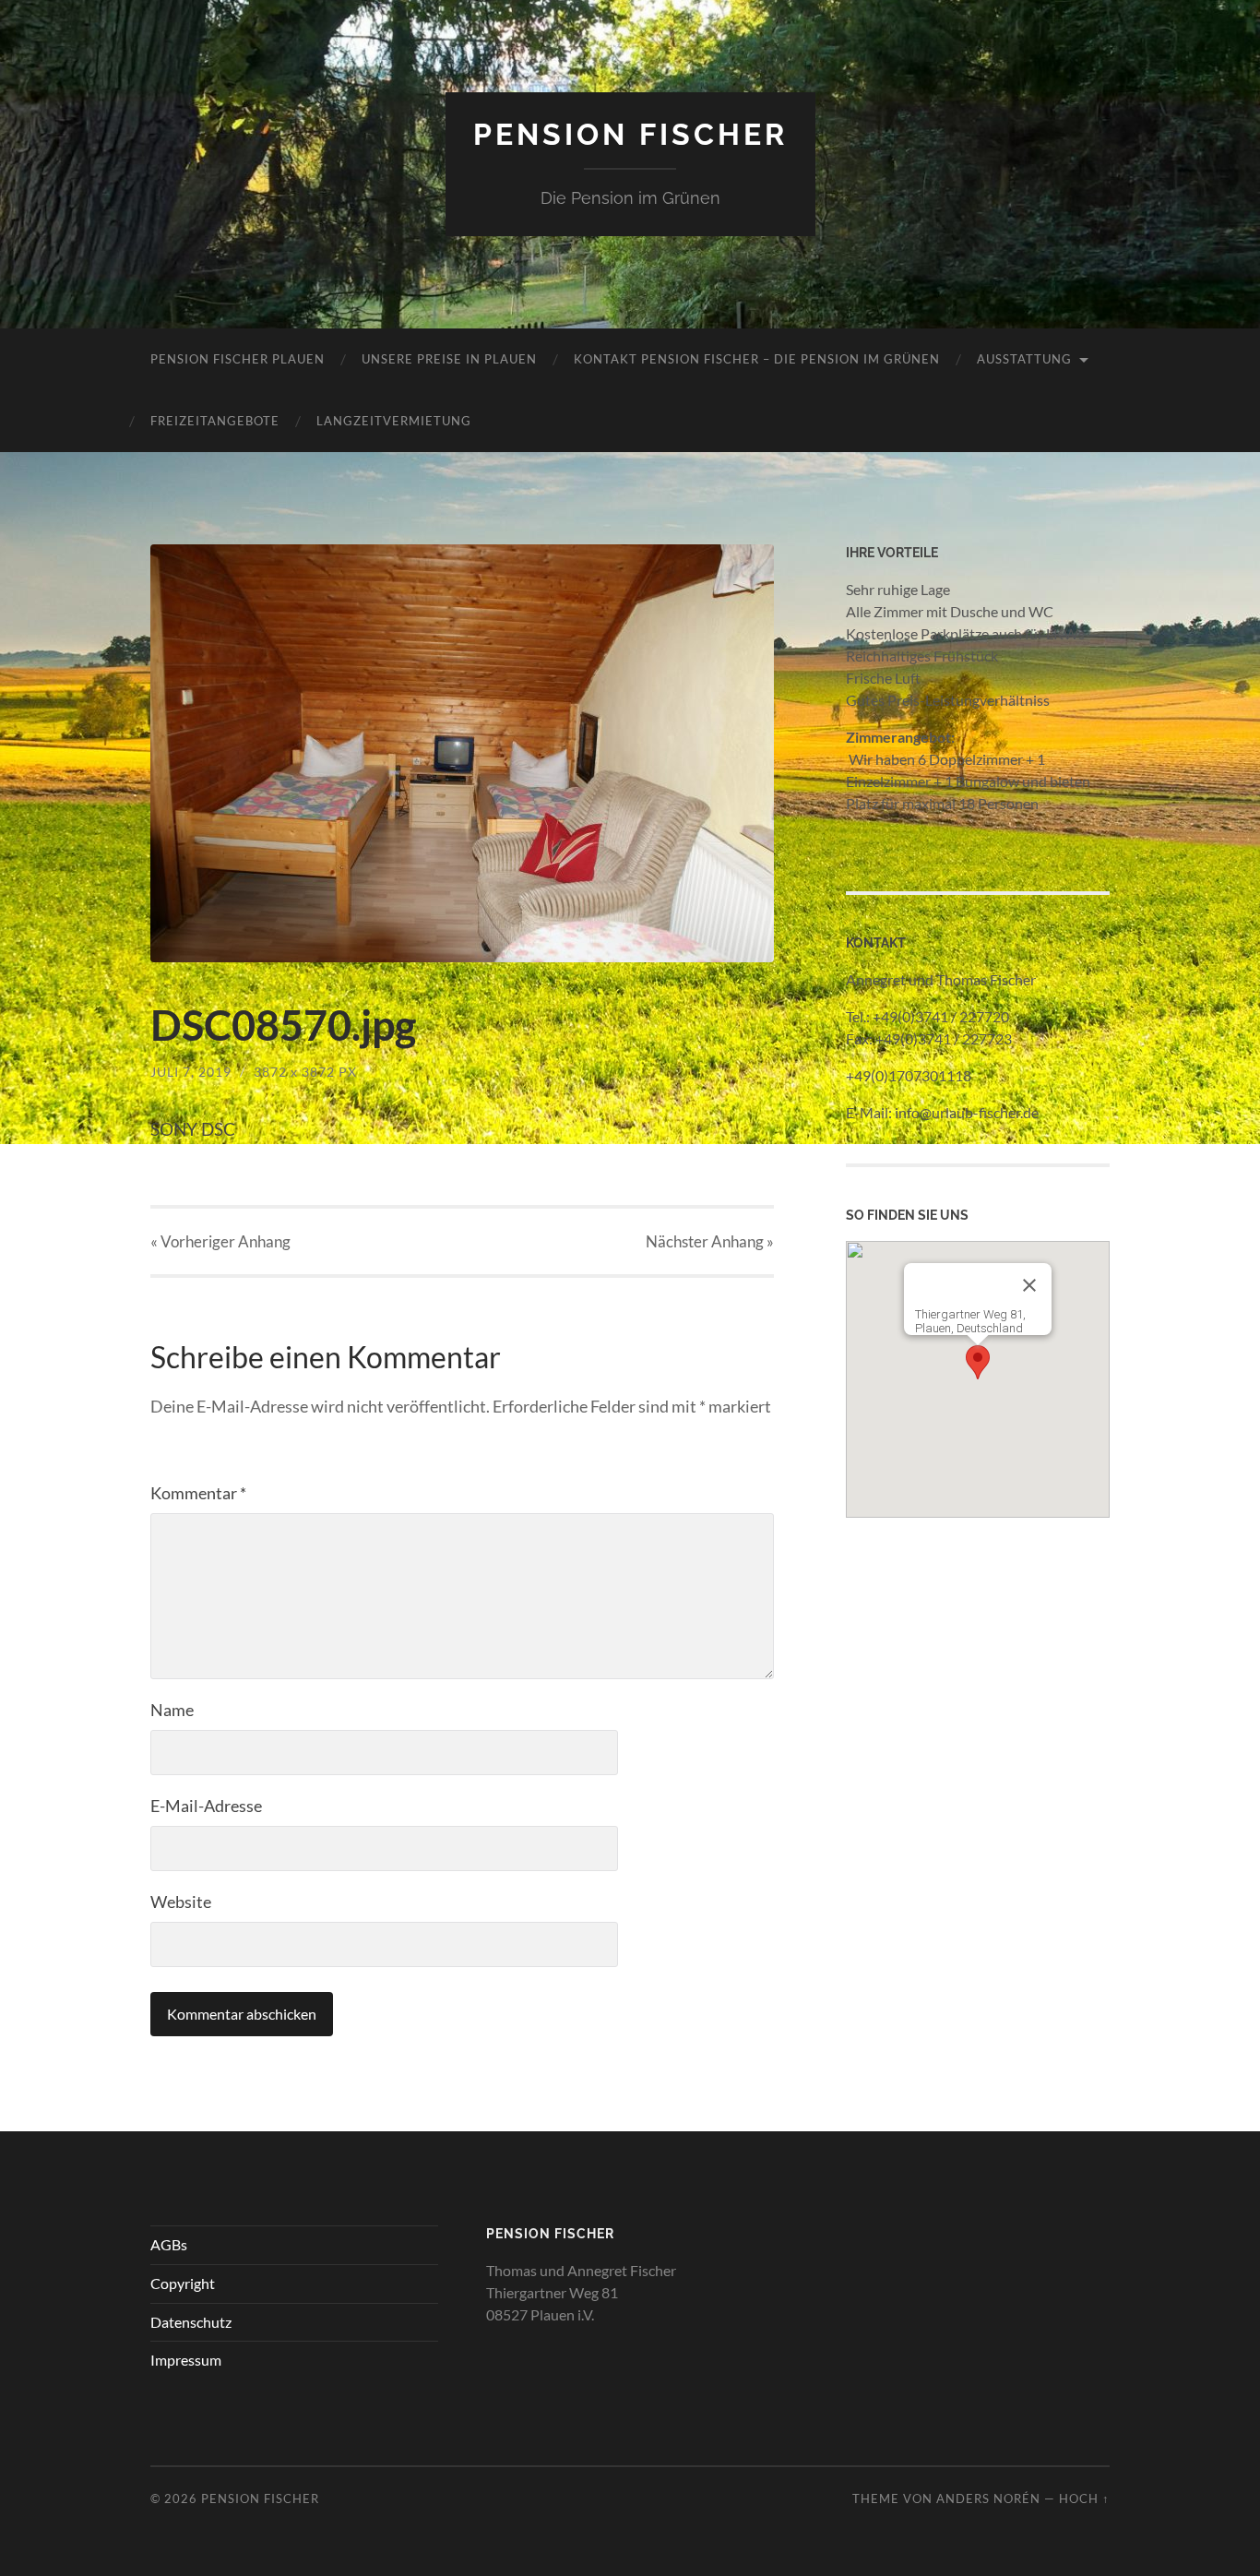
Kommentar (198, 1493)
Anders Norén (988, 2498)
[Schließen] (1029, 1285)
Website (181, 1902)
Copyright (183, 2283)
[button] (978, 1362)
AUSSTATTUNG (1024, 359)
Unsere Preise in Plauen (449, 359)
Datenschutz (191, 2322)
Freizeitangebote (215, 421)
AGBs (169, 2244)
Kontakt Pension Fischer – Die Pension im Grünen (757, 359)
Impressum (186, 2360)
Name (172, 1710)
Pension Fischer (630, 134)
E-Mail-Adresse (206, 1806)
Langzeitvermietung (394, 421)
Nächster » (710, 1241)
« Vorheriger (220, 1241)
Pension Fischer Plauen (238, 359)
